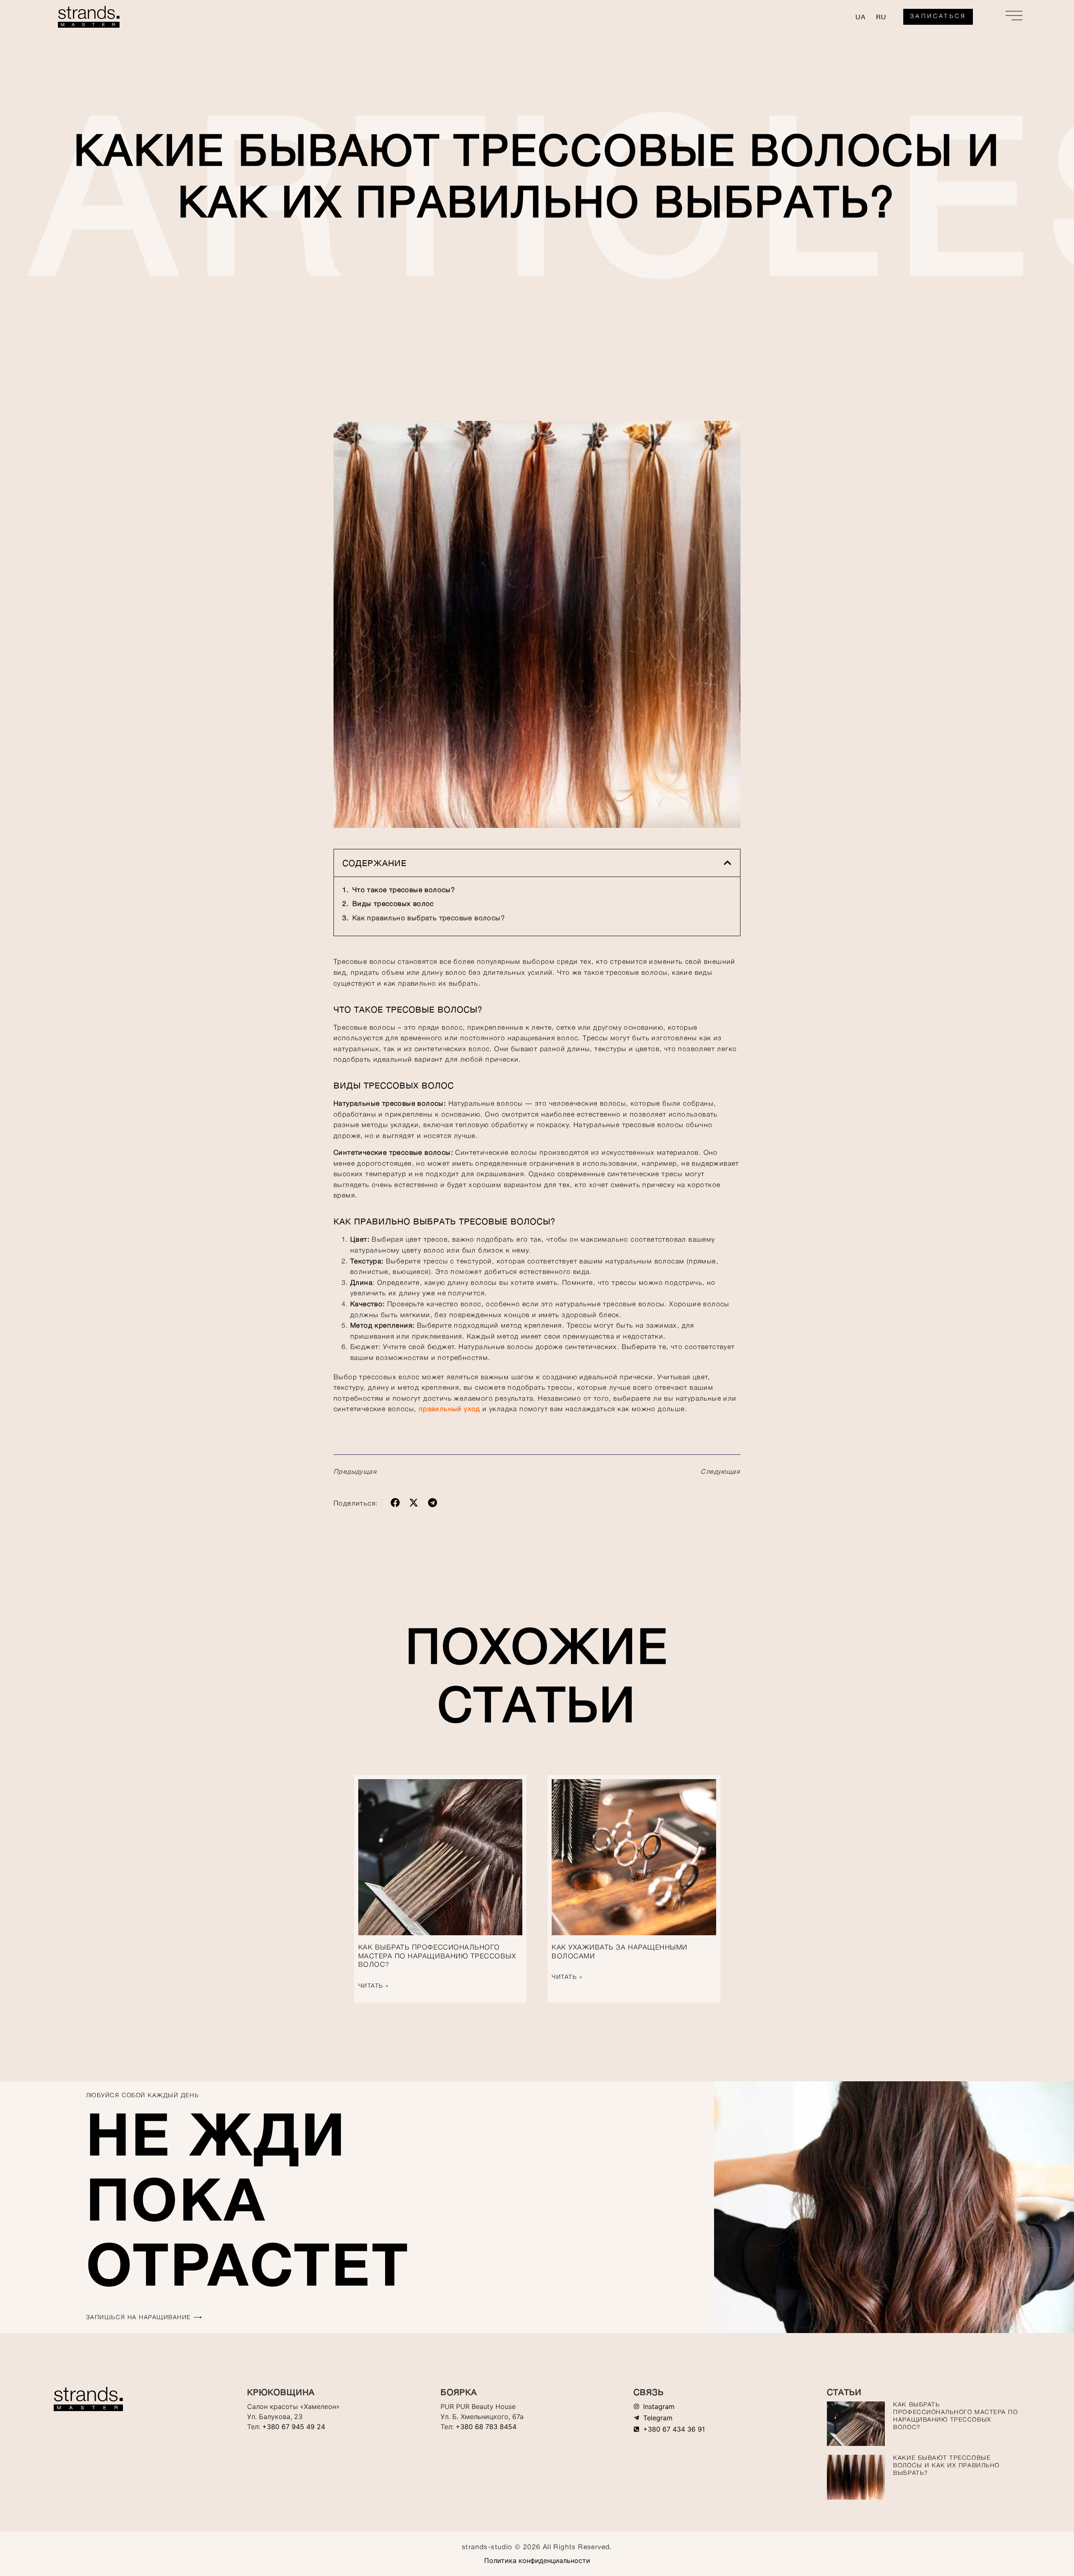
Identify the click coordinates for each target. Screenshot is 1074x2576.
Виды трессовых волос (393, 904)
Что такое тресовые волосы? (404, 890)
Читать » (374, 1986)
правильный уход (450, 1409)
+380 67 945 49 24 (294, 2427)
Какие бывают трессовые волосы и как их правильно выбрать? (946, 2466)
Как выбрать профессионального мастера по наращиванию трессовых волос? (437, 1957)
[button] (727, 863)
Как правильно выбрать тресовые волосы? (429, 919)
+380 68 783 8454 (486, 2427)
